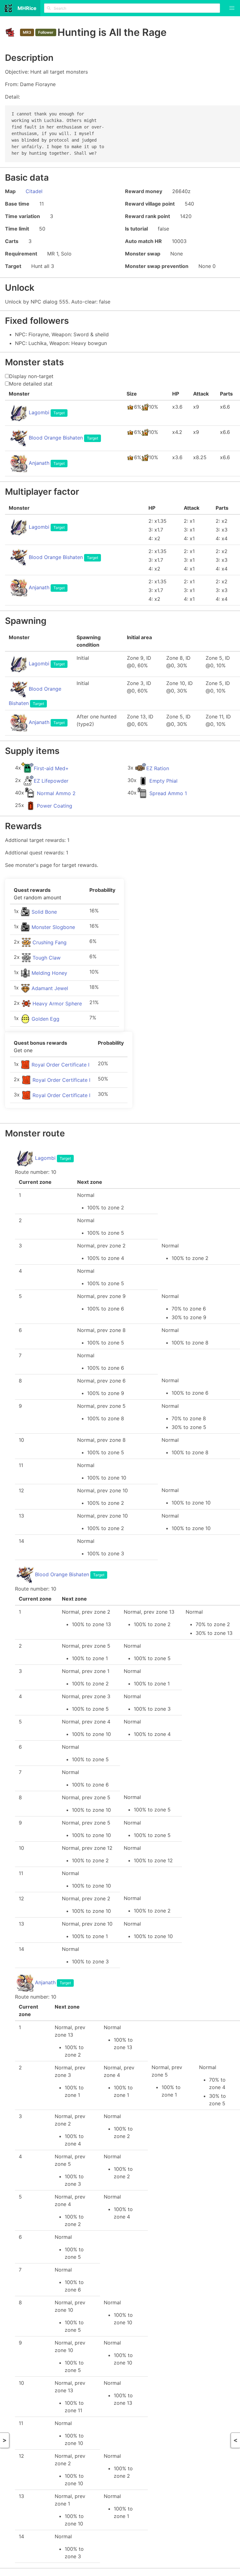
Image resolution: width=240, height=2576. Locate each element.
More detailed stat (31, 384)
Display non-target (31, 376)
